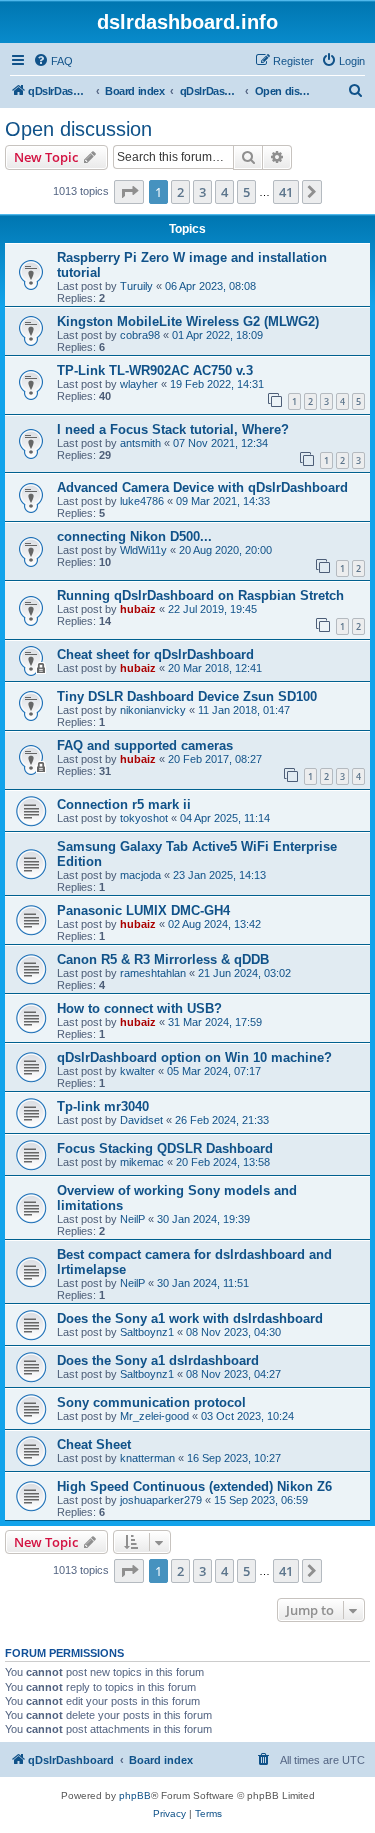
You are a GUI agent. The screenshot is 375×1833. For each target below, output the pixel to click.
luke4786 (142, 501)
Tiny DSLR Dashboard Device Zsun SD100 (187, 696)
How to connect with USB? (139, 1008)
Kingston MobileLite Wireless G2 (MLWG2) (188, 321)
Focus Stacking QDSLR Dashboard (165, 1148)
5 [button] (246, 192)
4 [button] (224, 192)
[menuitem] (53, 61)
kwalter (137, 1071)
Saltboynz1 (147, 1332)
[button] (129, 192)
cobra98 (140, 335)
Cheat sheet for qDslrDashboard (155, 654)
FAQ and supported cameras (145, 745)
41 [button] (286, 192)
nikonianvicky (153, 710)
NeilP (132, 1219)
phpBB (135, 1795)
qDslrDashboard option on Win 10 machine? (194, 1057)
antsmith (140, 443)
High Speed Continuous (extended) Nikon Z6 (194, 1486)
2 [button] (180, 192)
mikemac (142, 1162)
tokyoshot (144, 818)
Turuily (136, 286)
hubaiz (138, 609)
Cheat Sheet (94, 1444)
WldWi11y (143, 550)
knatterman (147, 1458)
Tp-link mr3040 (103, 1106)
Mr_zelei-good (154, 1416)
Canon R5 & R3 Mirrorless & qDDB (163, 959)
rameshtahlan (153, 973)
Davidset (141, 1120)
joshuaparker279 (161, 1500)
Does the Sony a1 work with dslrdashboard (190, 1318)
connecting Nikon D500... (134, 536)
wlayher (139, 384)
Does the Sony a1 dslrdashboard (158, 1360)
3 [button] (202, 192)
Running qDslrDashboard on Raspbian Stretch (200, 595)
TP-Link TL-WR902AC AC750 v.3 (155, 370)
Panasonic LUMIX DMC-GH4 (143, 910)
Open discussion (78, 129)
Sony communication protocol (151, 1402)
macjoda (140, 875)
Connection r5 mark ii (124, 804)
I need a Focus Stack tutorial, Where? (173, 429)
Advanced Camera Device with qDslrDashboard (202, 487)
